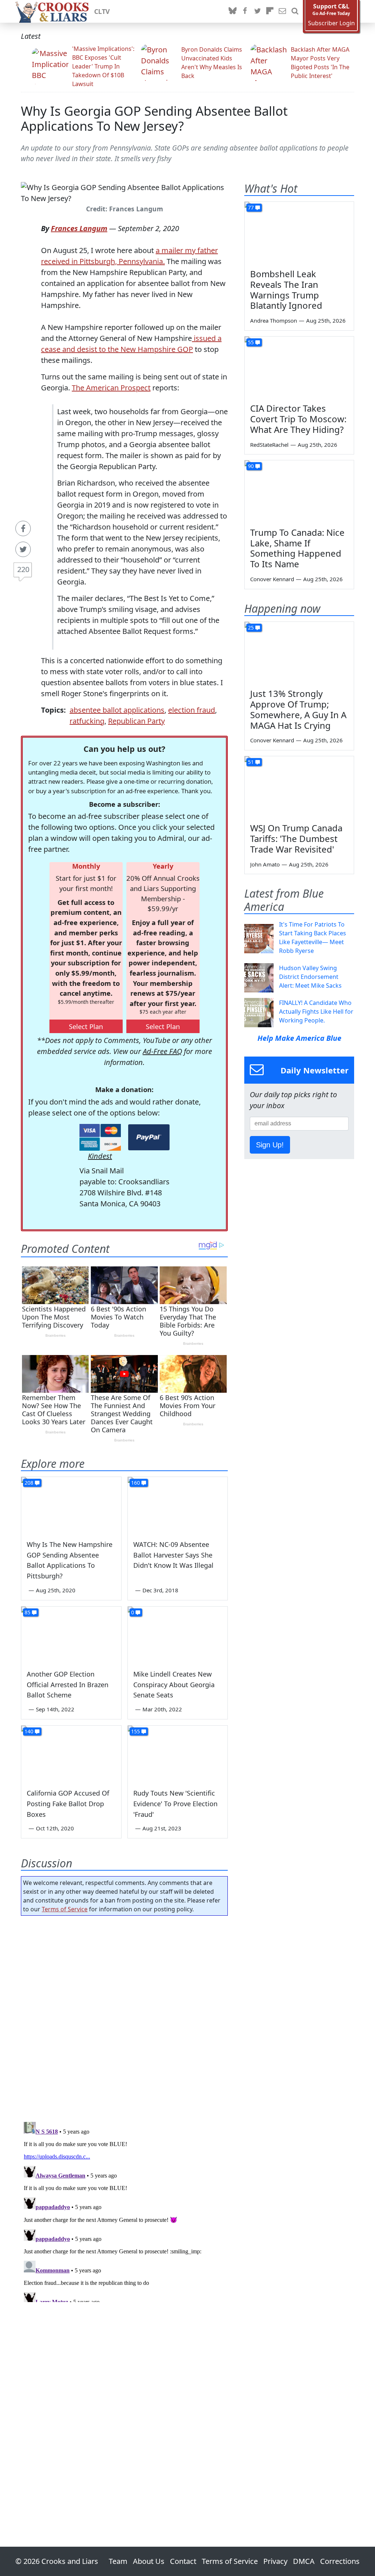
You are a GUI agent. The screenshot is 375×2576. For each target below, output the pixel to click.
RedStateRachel (269, 445)
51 (251, 762)
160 (135, 1483)
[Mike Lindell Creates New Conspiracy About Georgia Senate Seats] (178, 1635)
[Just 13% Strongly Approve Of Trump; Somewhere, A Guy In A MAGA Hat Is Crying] (299, 653)
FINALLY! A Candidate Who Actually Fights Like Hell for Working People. (316, 1012)
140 (29, 1731)
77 (251, 207)
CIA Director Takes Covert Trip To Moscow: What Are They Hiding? (298, 419)
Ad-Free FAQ (162, 1051)
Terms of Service (65, 1909)
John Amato (265, 864)
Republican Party (136, 721)
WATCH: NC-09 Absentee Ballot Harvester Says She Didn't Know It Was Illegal (173, 1555)
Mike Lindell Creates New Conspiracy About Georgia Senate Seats (174, 1685)
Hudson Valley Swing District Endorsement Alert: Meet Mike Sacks (310, 977)
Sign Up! (270, 1145)
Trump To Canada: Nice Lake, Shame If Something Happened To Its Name (297, 548)
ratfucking (87, 721)
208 (29, 1483)
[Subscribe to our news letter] (282, 11)
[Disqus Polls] (124, 2016)
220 (23, 569)
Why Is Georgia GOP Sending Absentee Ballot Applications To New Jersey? (154, 118)
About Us (149, 2561)
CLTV (102, 11)
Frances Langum (79, 228)
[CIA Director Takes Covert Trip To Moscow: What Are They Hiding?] (299, 367)
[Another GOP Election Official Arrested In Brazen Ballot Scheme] (71, 1635)
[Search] (295, 11)
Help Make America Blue (299, 1038)
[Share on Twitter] (23, 549)
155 (135, 1731)
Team (118, 2561)
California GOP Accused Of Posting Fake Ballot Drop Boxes (68, 1804)
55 (251, 342)
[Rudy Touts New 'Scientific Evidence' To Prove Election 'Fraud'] (178, 1754)
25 (251, 628)
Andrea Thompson (274, 320)
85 (27, 1612)
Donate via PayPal (149, 1137)
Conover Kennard (272, 579)
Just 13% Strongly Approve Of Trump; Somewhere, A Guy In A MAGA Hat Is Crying (298, 709)
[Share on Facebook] (23, 528)
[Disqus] (124, 2211)
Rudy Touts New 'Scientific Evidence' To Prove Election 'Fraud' (175, 1804)
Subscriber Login (331, 23)
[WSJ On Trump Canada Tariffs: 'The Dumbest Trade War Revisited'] (299, 787)
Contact (183, 2561)
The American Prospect (111, 388)
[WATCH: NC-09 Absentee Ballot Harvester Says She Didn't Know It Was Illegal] (178, 1505)
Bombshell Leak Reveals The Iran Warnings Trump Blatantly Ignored (286, 289)
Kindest (100, 1156)
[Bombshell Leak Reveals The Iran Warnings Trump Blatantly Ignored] (299, 233)
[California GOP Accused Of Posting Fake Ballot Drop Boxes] (71, 1754)
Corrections (340, 2561)
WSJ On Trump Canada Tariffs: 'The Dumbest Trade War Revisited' (296, 838)
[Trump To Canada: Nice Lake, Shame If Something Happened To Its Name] (299, 491)
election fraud (192, 710)
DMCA (304, 2561)
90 (251, 466)
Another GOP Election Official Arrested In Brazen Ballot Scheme (68, 1685)
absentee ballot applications (117, 710)
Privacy (275, 2561)
